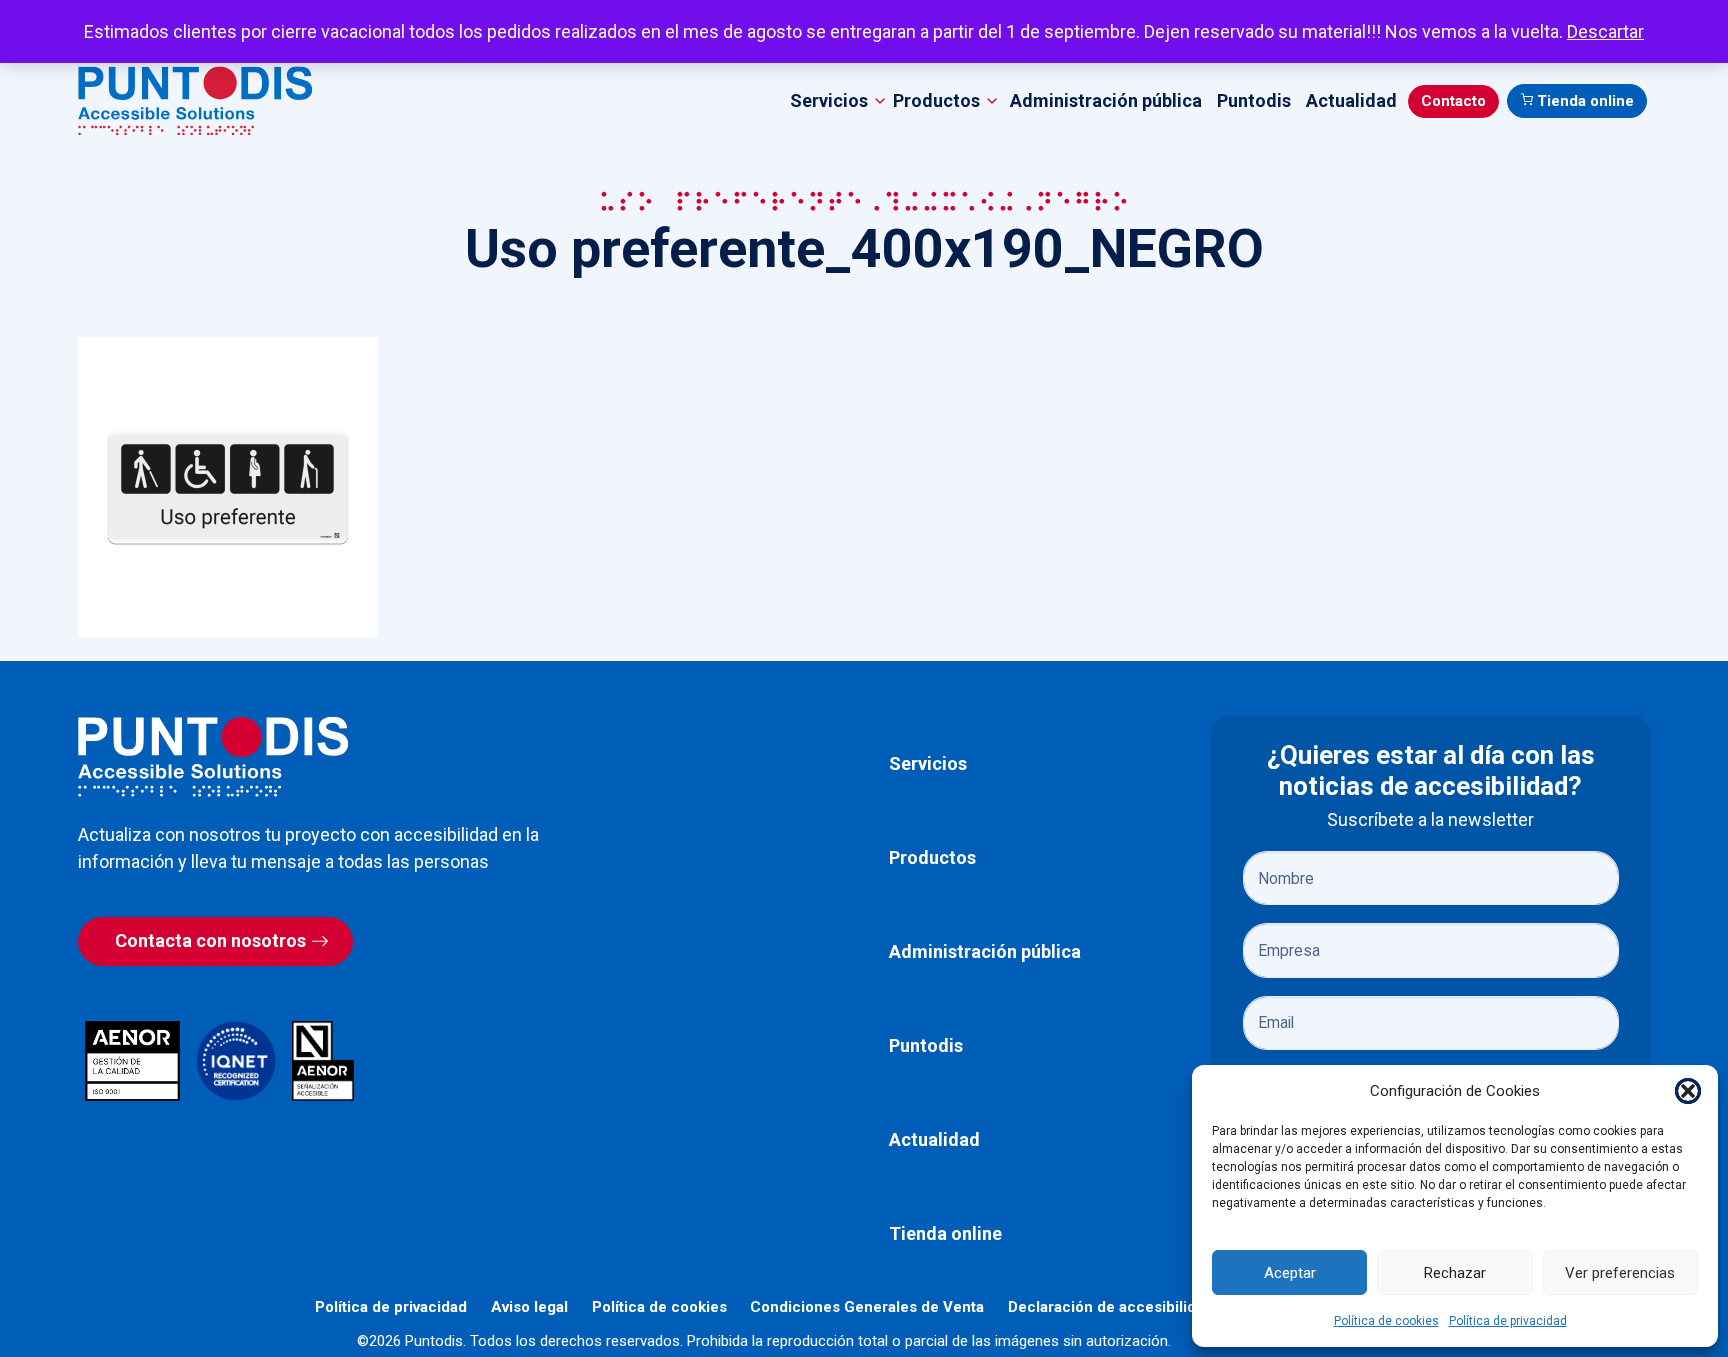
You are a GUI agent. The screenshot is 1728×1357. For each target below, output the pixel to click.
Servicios (928, 763)
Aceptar (1290, 1273)
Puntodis (1254, 100)
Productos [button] (936, 100)
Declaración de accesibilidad (1110, 1307)
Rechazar (1455, 1273)
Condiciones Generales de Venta (867, 1307)
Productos (932, 857)
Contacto (1453, 101)
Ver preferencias (1620, 1273)
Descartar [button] (1605, 31)
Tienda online (1585, 101)
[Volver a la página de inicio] (213, 756)
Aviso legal (529, 1307)
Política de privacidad (1508, 1321)
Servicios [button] (829, 100)
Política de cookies (1386, 1321)
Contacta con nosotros (210, 940)
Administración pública (1106, 100)
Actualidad (1351, 100)
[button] (1688, 1091)
